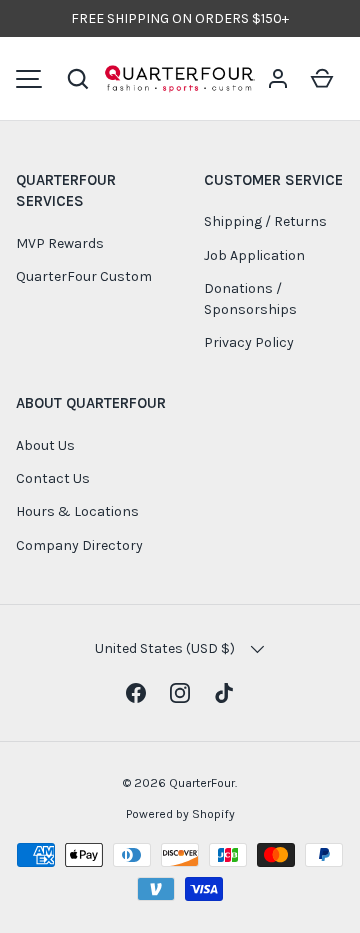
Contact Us (53, 478)
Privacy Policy (249, 342)
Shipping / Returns (265, 221)
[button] (78, 79)
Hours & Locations (77, 511)
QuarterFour (202, 783)
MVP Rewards (60, 243)
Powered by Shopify (180, 814)
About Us (45, 445)
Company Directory (79, 545)
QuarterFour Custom (84, 276)
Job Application (254, 255)
